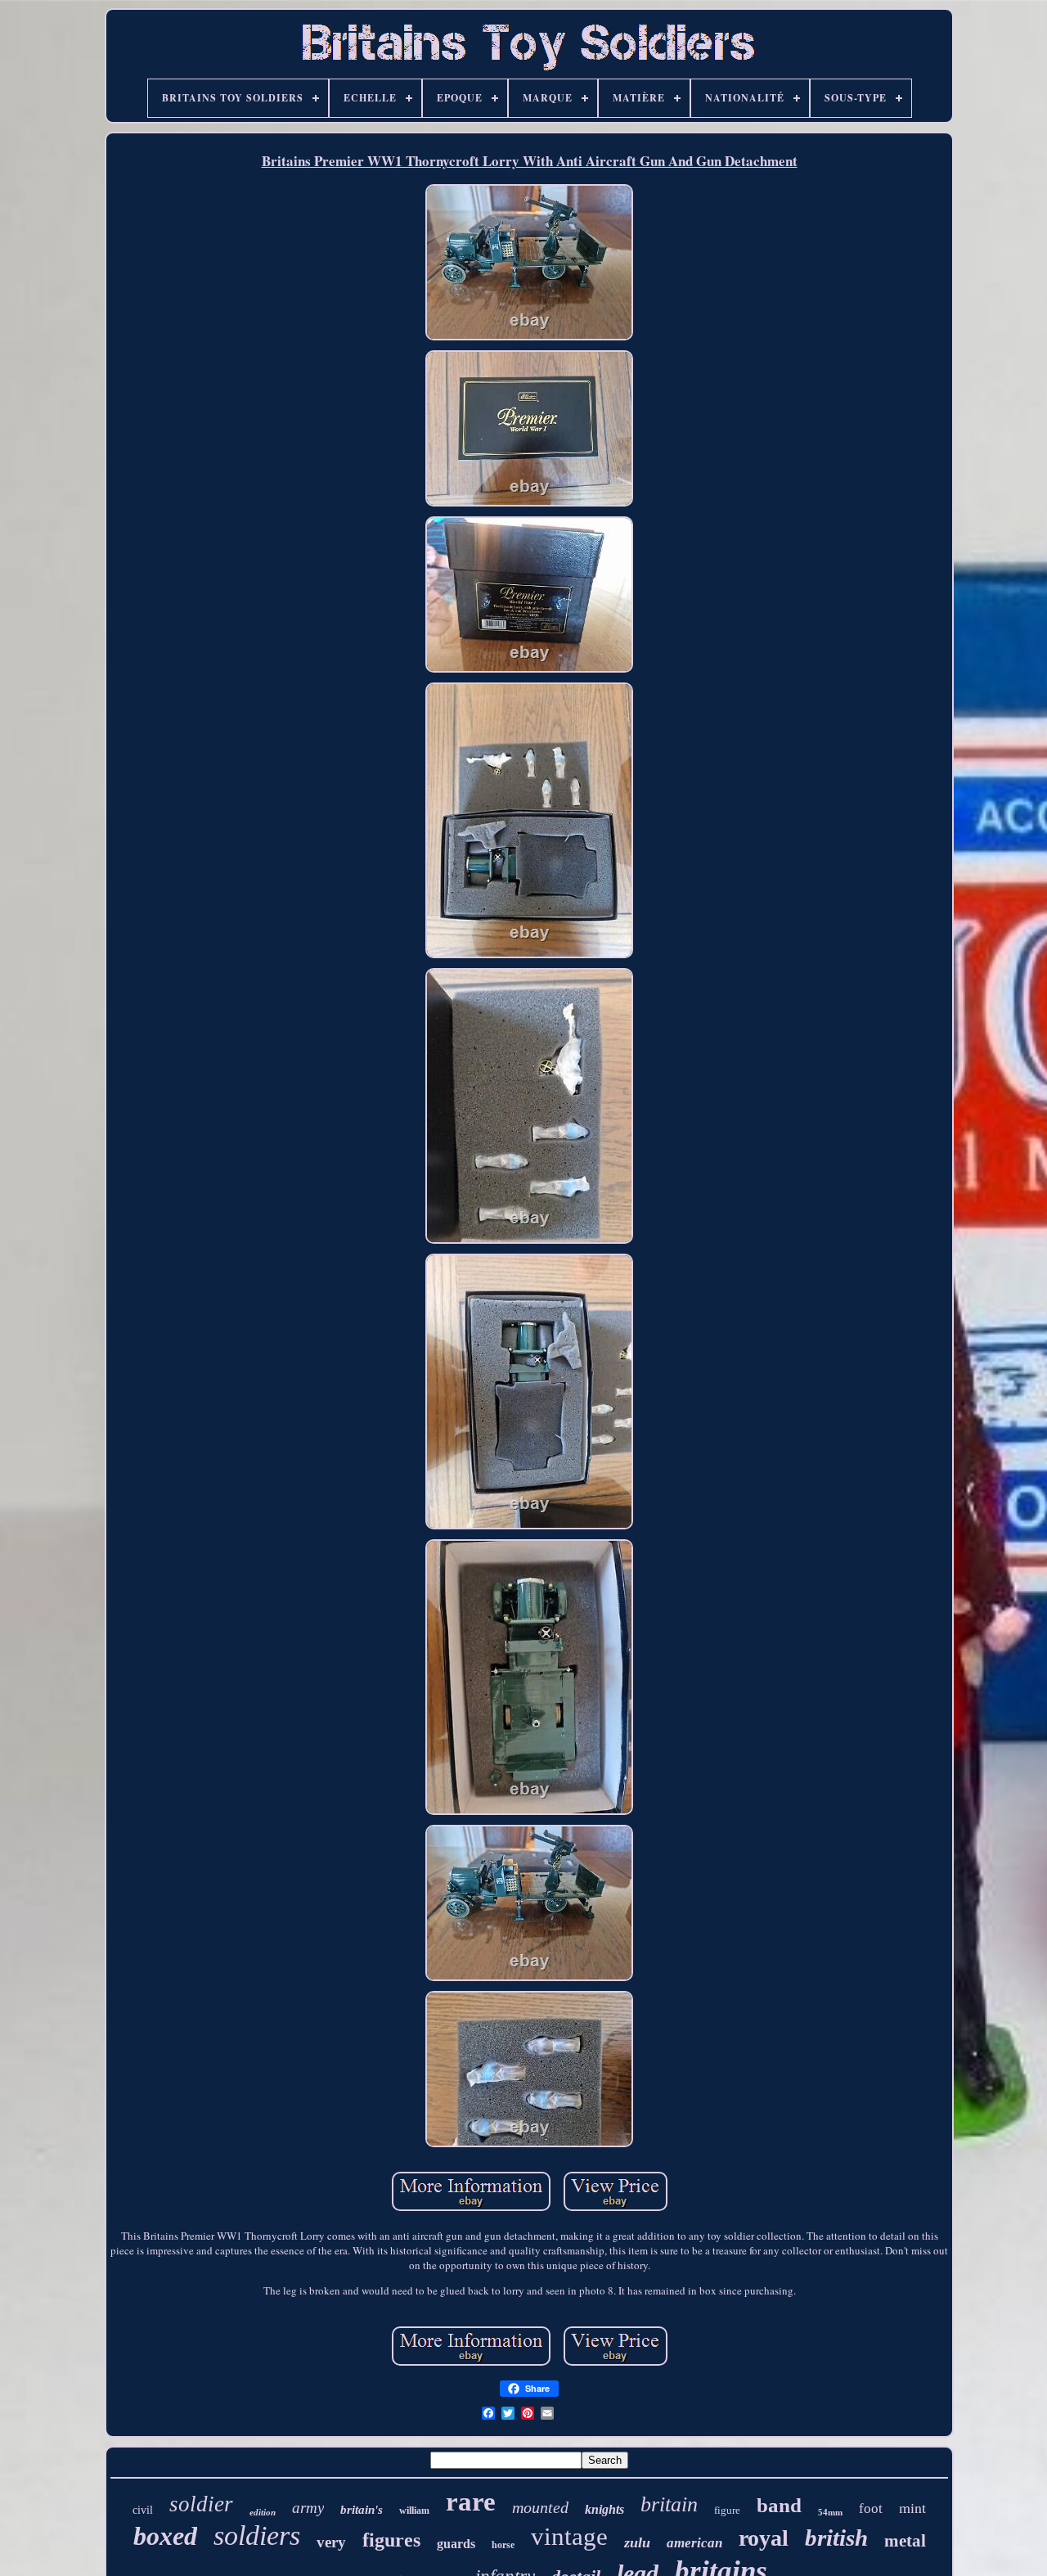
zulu (637, 2542)
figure (727, 2510)
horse (503, 2545)
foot (871, 2508)
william (414, 2511)
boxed (165, 2536)
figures (391, 2540)
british (836, 2538)
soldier (201, 2504)
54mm (830, 2512)
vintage (569, 2536)
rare (471, 2502)
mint (912, 2507)
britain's (362, 2510)
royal (764, 2538)
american (694, 2543)
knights (604, 2509)
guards (456, 2544)
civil (143, 2510)
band (779, 2505)
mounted (540, 2507)
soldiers (257, 2535)
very (331, 2542)
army (308, 2508)
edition (263, 2512)
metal (905, 2541)
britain (669, 2504)
